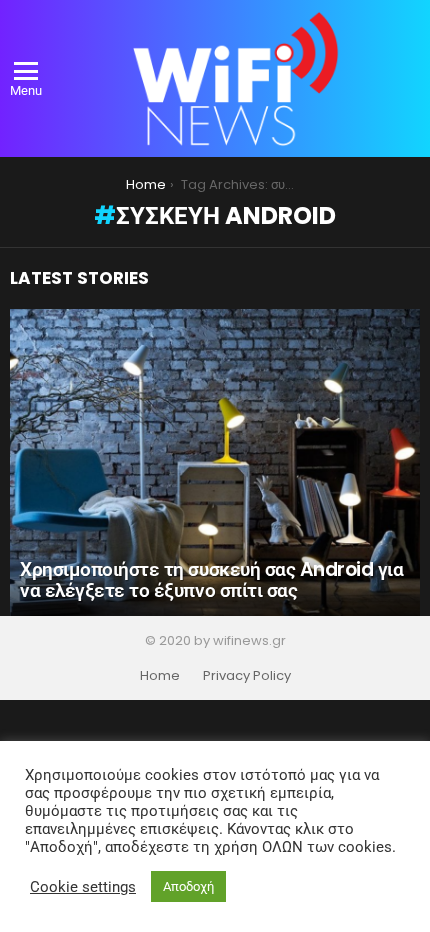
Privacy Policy (247, 676)
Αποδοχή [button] (188, 886)
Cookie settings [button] (83, 887)
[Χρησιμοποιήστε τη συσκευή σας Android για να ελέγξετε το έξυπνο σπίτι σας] (215, 463)
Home (160, 676)
